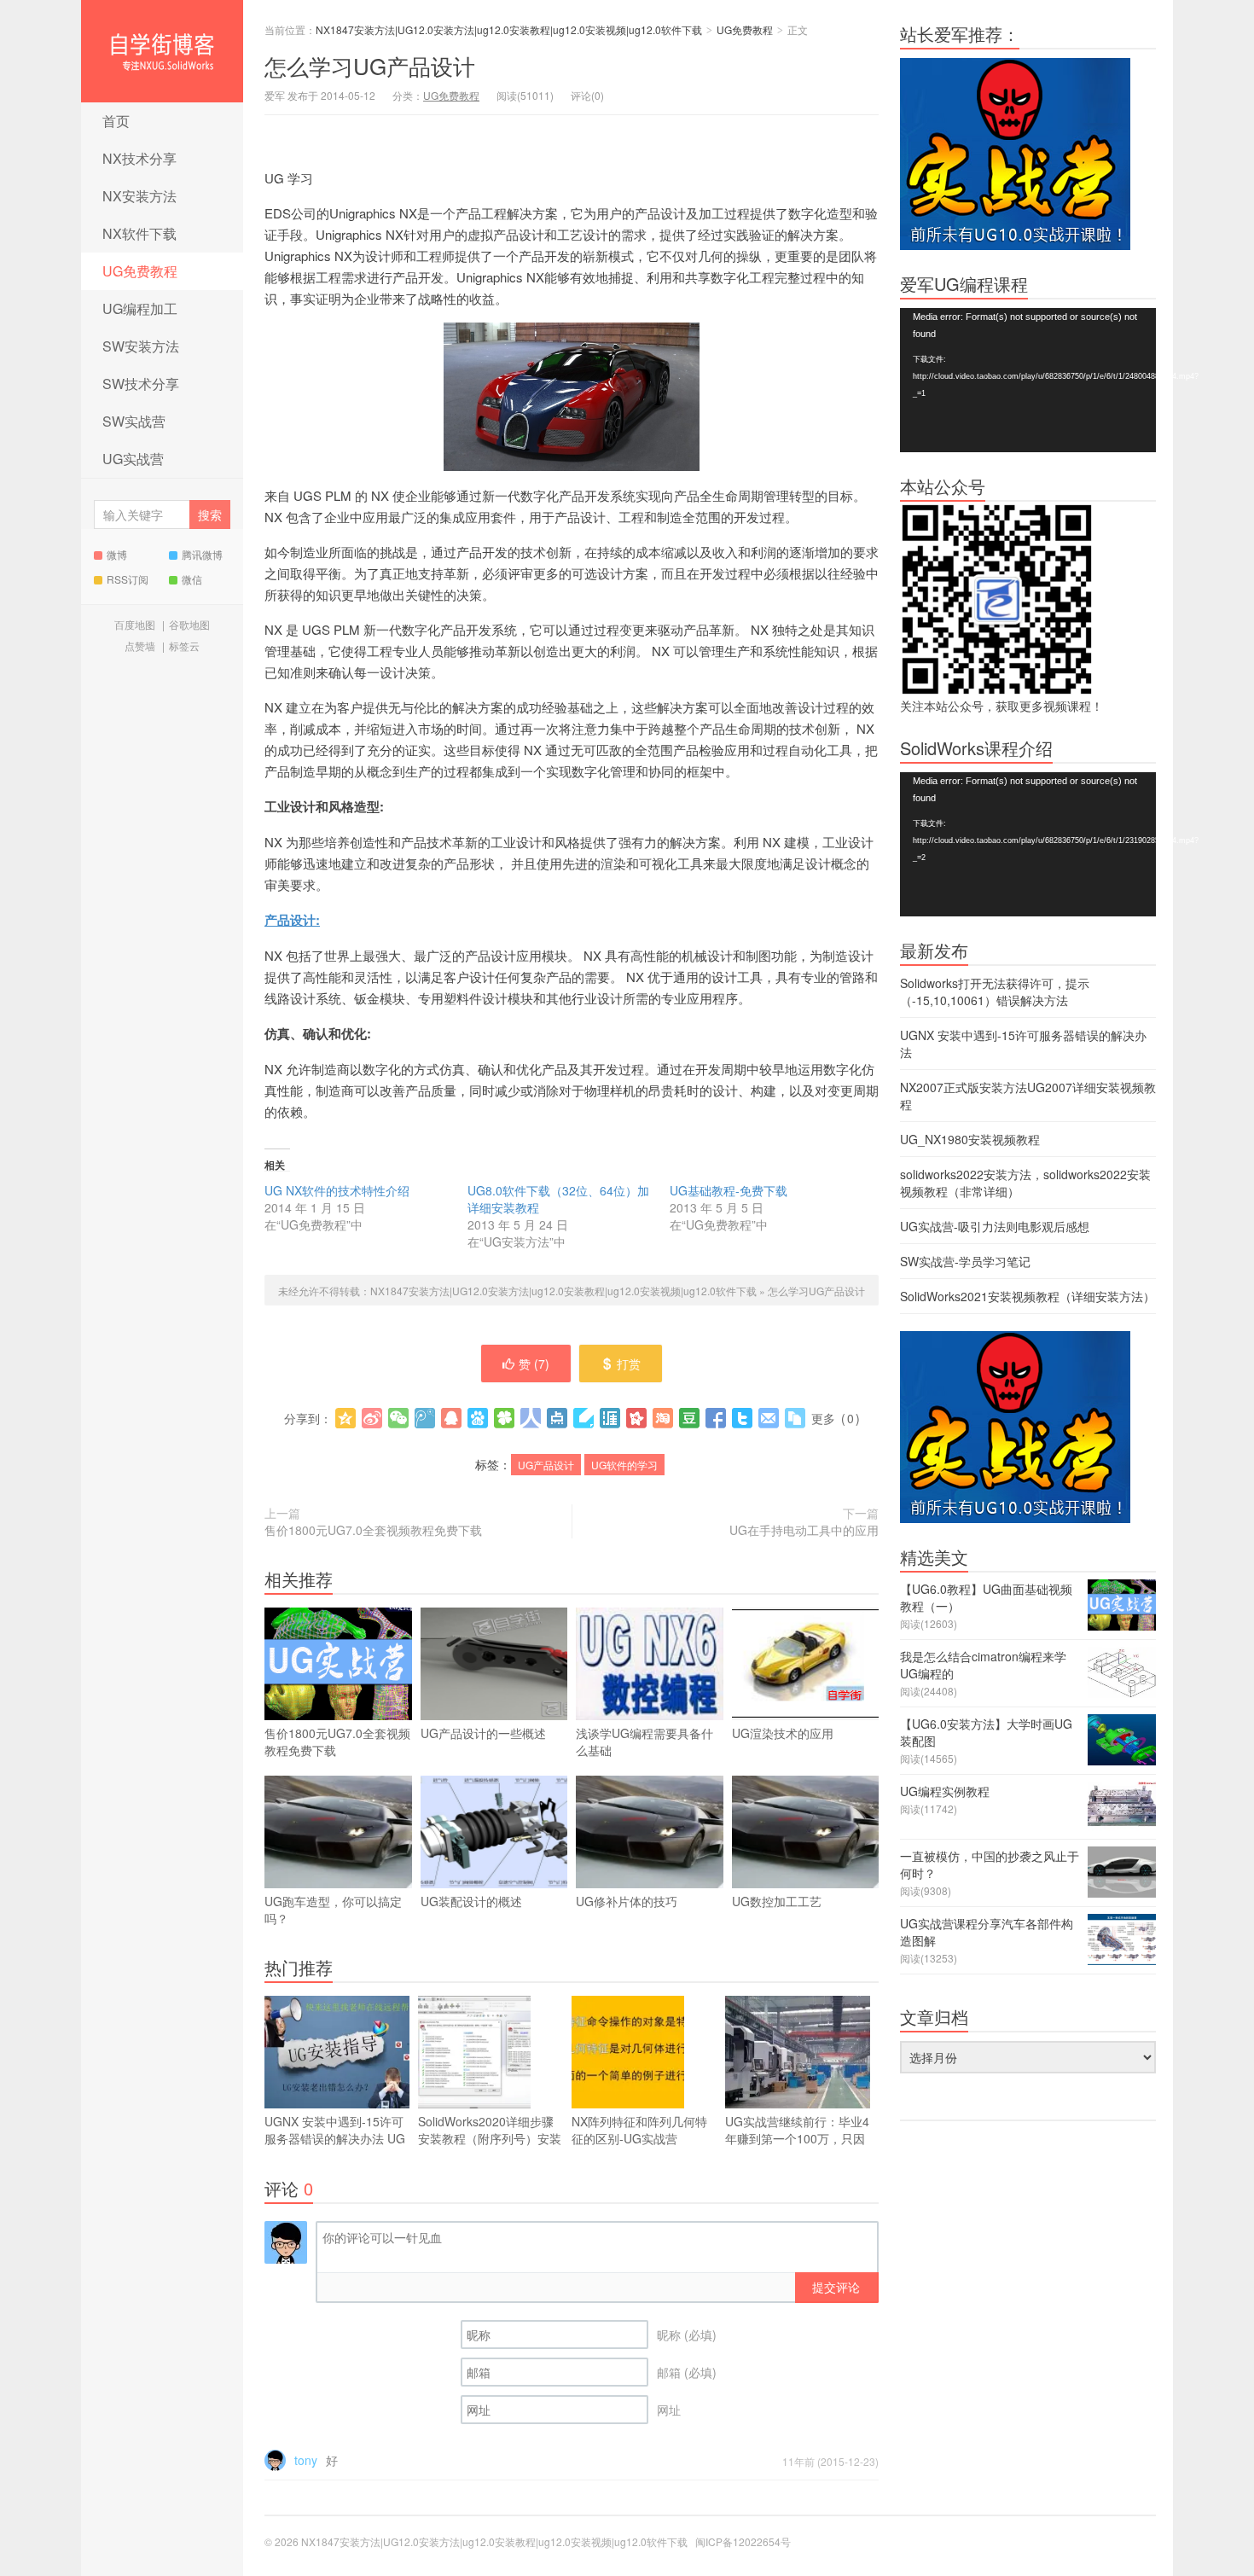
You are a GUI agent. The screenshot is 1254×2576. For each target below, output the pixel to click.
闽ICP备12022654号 (743, 2541)
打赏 (629, 1364)
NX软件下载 (139, 233)
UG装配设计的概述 (471, 1901)
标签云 (184, 645)
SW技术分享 (141, 384)
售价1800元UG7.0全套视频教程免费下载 (373, 1530)
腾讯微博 (202, 554)
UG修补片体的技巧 (627, 1901)
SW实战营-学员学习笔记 (965, 1261)
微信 (192, 579)
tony (306, 2460)
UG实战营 (133, 459)
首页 (116, 121)
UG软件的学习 (624, 1465)
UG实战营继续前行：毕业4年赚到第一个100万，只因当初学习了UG (797, 2138)
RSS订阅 (128, 579)
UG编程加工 (140, 308)
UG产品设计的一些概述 (483, 1733)
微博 (117, 554)
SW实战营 (134, 421)
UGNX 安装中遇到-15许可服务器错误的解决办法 (335, 2138)
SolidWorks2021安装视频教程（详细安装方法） (1028, 1296)
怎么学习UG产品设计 (370, 65)
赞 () (534, 1364)
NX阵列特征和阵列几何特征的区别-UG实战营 (639, 2130)
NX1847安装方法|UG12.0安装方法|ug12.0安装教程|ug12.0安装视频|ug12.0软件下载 (162, 51)
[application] (1028, 380)
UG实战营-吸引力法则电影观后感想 (995, 1226)
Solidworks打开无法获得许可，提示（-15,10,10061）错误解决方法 (995, 991)
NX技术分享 (139, 158)
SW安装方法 (141, 346)
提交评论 (836, 2287)
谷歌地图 (189, 624)
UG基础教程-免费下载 (729, 1190)
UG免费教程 (140, 271)
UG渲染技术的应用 (783, 1733)
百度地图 (135, 624)
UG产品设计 (546, 1465)
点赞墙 (140, 645)
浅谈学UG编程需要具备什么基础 (644, 1742)
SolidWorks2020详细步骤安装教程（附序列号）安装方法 (490, 2138)
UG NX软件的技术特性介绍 (337, 1190)
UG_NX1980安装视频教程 (970, 1139)
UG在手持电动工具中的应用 (804, 1530)
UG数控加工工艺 (777, 1901)
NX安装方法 (139, 196)
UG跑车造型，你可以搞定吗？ (333, 1910)
